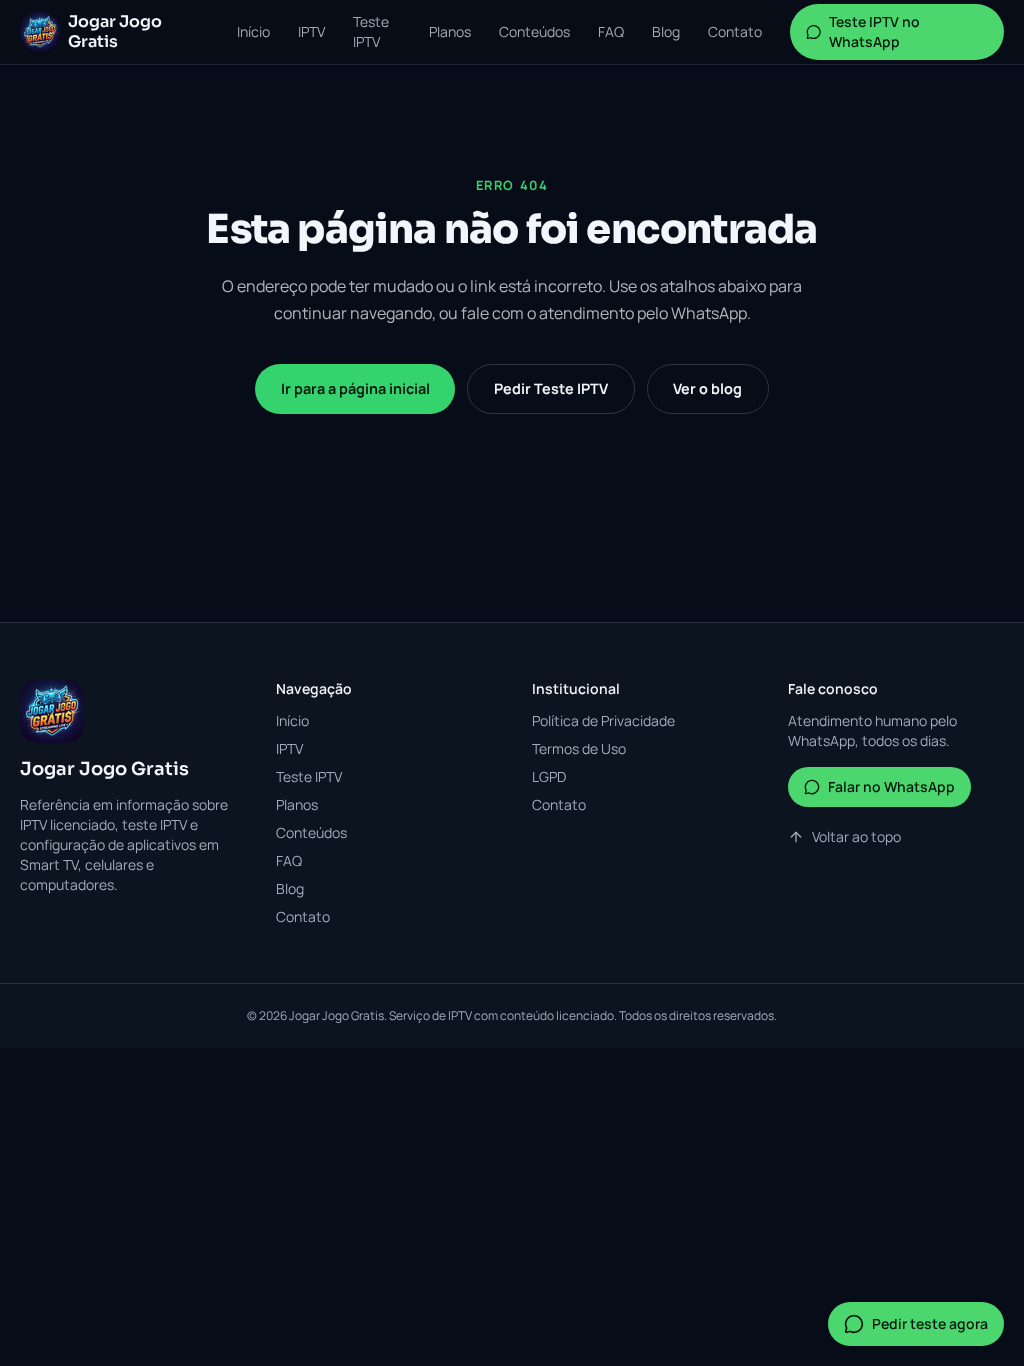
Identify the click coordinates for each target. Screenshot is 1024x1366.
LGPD (549, 776)
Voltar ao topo (856, 836)
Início (253, 31)
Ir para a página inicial (355, 388)
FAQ (611, 31)
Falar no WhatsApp (891, 786)
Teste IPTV (371, 31)
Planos (450, 31)
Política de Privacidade (603, 720)
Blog (666, 31)
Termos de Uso (579, 748)
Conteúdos (534, 31)
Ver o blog (707, 388)
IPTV (311, 31)
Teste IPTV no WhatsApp (874, 31)
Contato (735, 31)
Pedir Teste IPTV (551, 388)
